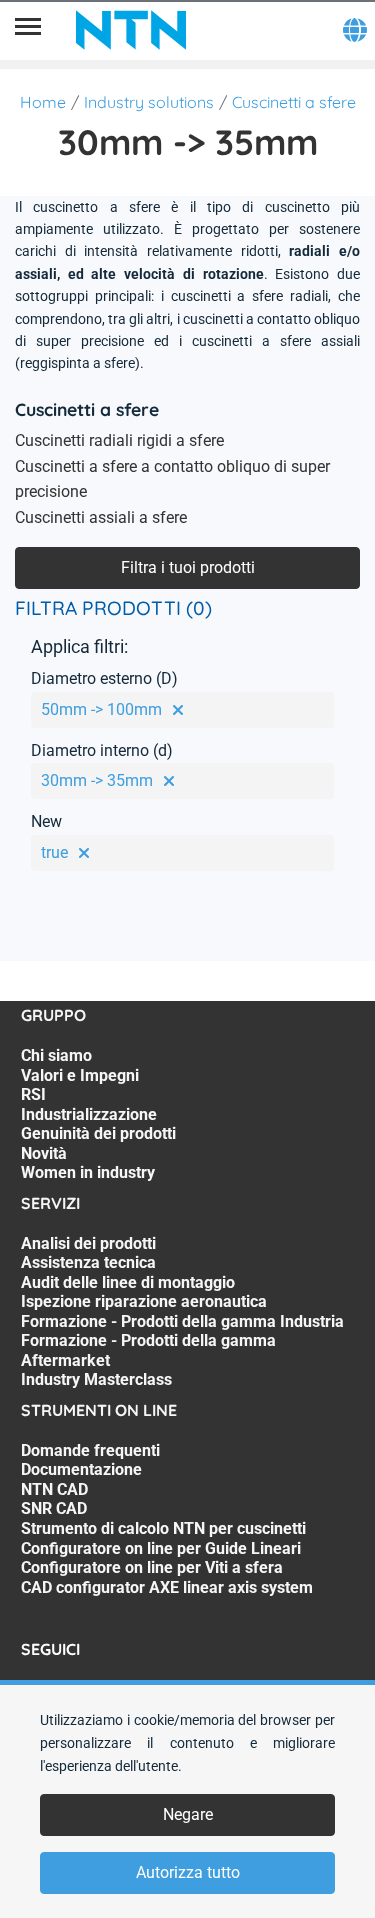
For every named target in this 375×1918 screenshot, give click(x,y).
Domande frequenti (90, 1450)
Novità (44, 1153)
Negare (188, 1814)
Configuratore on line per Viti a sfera (152, 1567)
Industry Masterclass (96, 1379)
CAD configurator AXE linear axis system (167, 1587)
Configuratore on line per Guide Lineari (161, 1548)
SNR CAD (54, 1508)
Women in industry (88, 1172)
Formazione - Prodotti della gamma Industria (182, 1321)
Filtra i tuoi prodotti (188, 567)
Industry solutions (149, 102)
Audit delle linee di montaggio (128, 1282)
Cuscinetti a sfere (294, 102)
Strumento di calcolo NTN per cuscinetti (163, 1528)
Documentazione (81, 1469)
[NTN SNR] (131, 30)
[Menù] (28, 30)
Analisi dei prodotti (88, 1243)
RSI (33, 1094)
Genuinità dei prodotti (98, 1133)
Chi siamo (56, 1055)
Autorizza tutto (188, 1872)
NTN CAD (54, 1489)
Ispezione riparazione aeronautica (144, 1301)
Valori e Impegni (80, 1075)
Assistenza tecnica (88, 1262)
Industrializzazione (89, 1114)
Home (43, 102)
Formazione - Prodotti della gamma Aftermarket (148, 1350)
